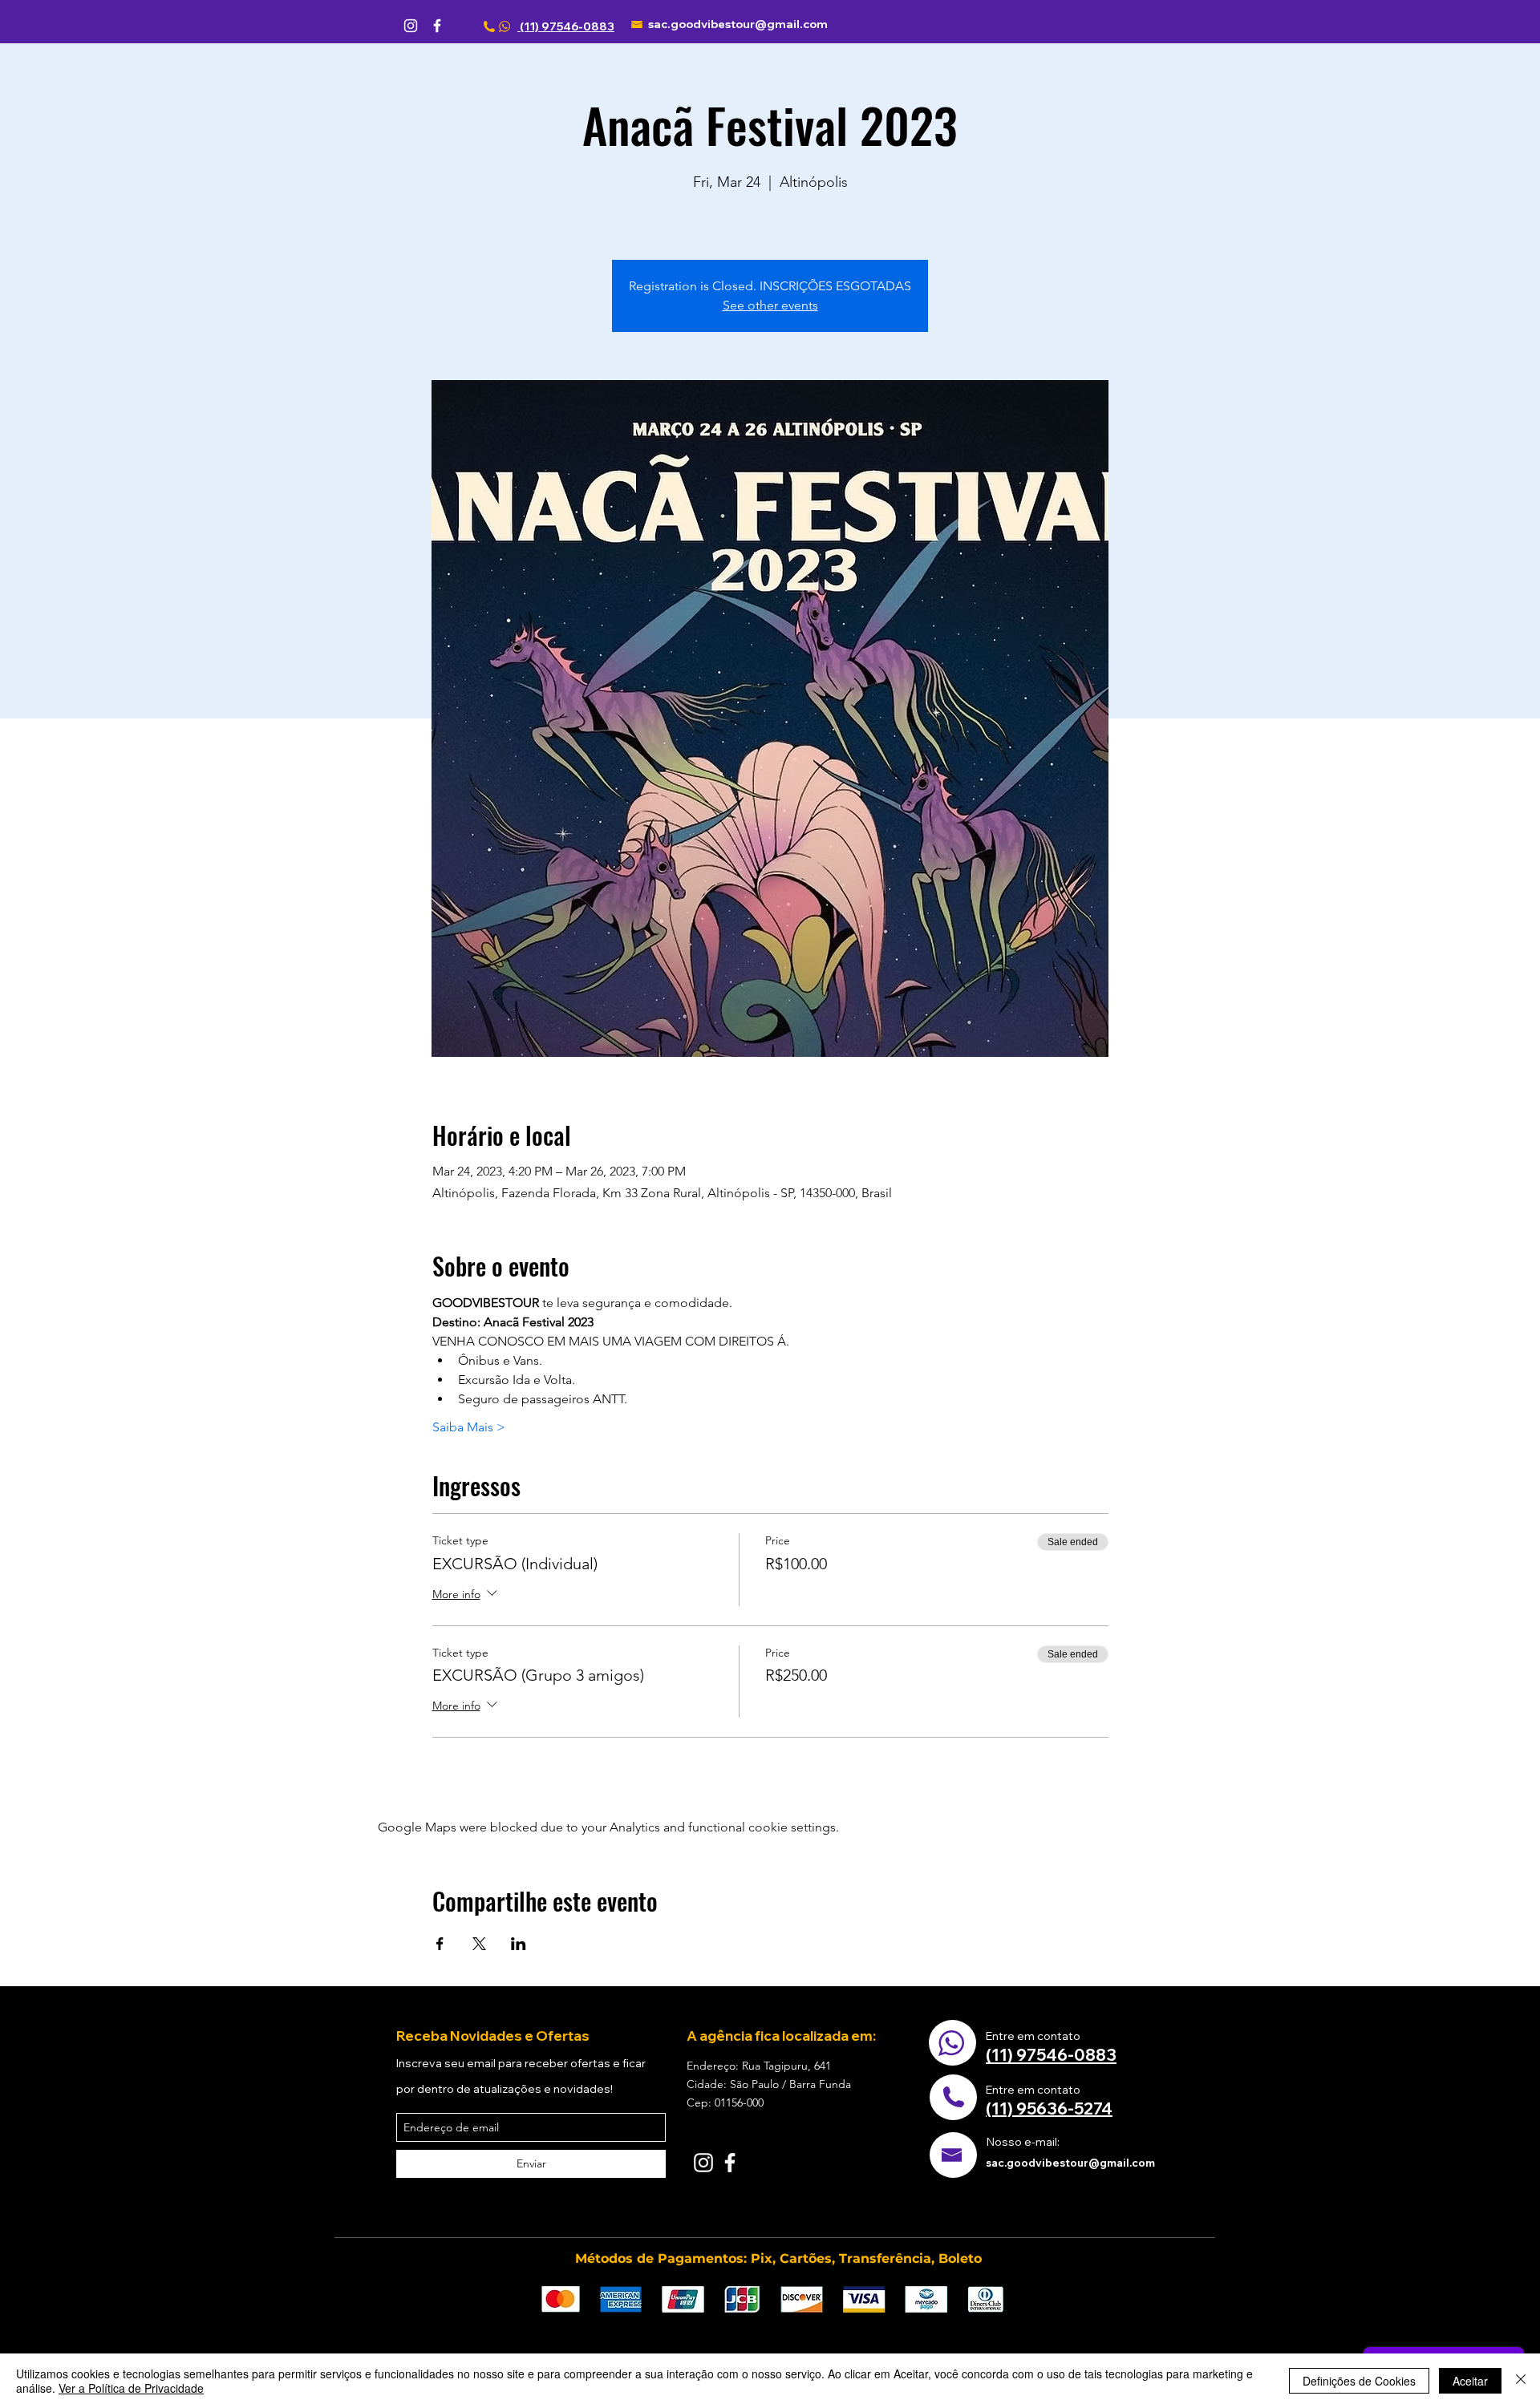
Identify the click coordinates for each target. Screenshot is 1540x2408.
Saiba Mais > (469, 1427)
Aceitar (1470, 2381)
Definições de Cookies (1359, 2381)
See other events (770, 305)
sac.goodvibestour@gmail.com (738, 24)
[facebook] (437, 26)
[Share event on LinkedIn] (519, 1944)
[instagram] (411, 26)
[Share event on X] (479, 1944)
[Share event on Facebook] (440, 1944)
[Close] (1521, 2381)
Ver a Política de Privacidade (131, 2388)
